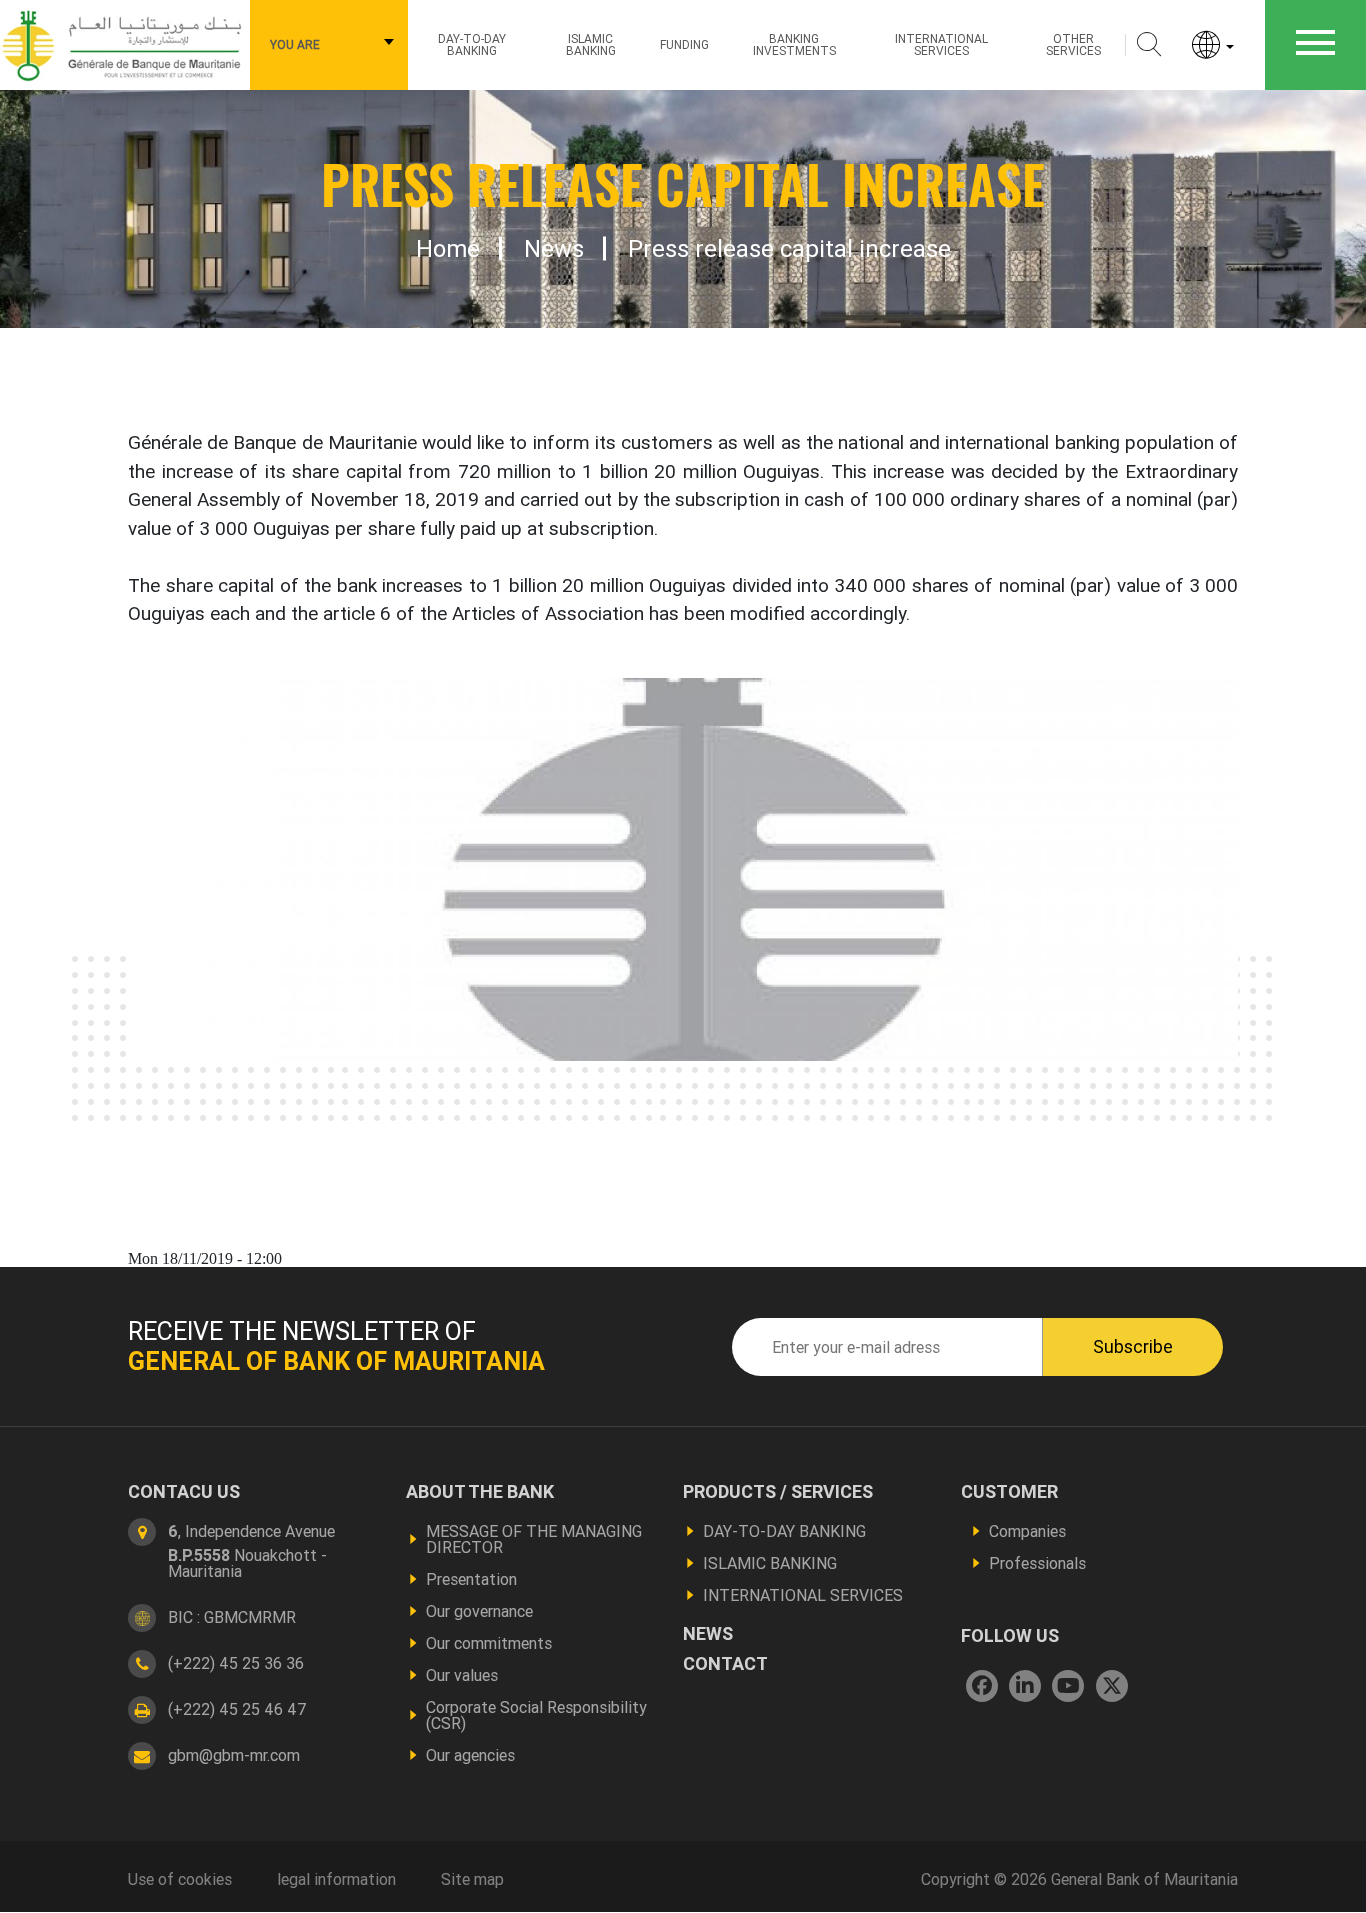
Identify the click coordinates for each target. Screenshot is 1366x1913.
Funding (684, 44)
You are (295, 44)
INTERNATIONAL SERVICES (803, 1595)
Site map (472, 1879)
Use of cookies (180, 1879)
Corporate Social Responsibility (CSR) (536, 1715)
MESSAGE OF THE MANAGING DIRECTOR (534, 1539)
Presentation (471, 1579)
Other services (1073, 44)
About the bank (480, 1492)
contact (725, 1664)
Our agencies (470, 1755)
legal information (336, 1879)
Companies (1027, 1531)
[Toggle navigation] (1315, 45)
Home (448, 249)
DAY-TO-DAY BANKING (784, 1531)
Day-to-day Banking (472, 44)
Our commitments (489, 1643)
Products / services (778, 1492)
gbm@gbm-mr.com (234, 1755)
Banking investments (794, 44)
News (554, 249)
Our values (462, 1675)
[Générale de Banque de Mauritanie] (125, 43)
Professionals (1037, 1563)
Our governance (479, 1611)
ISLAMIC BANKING (591, 44)
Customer (1009, 1492)
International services (941, 44)
